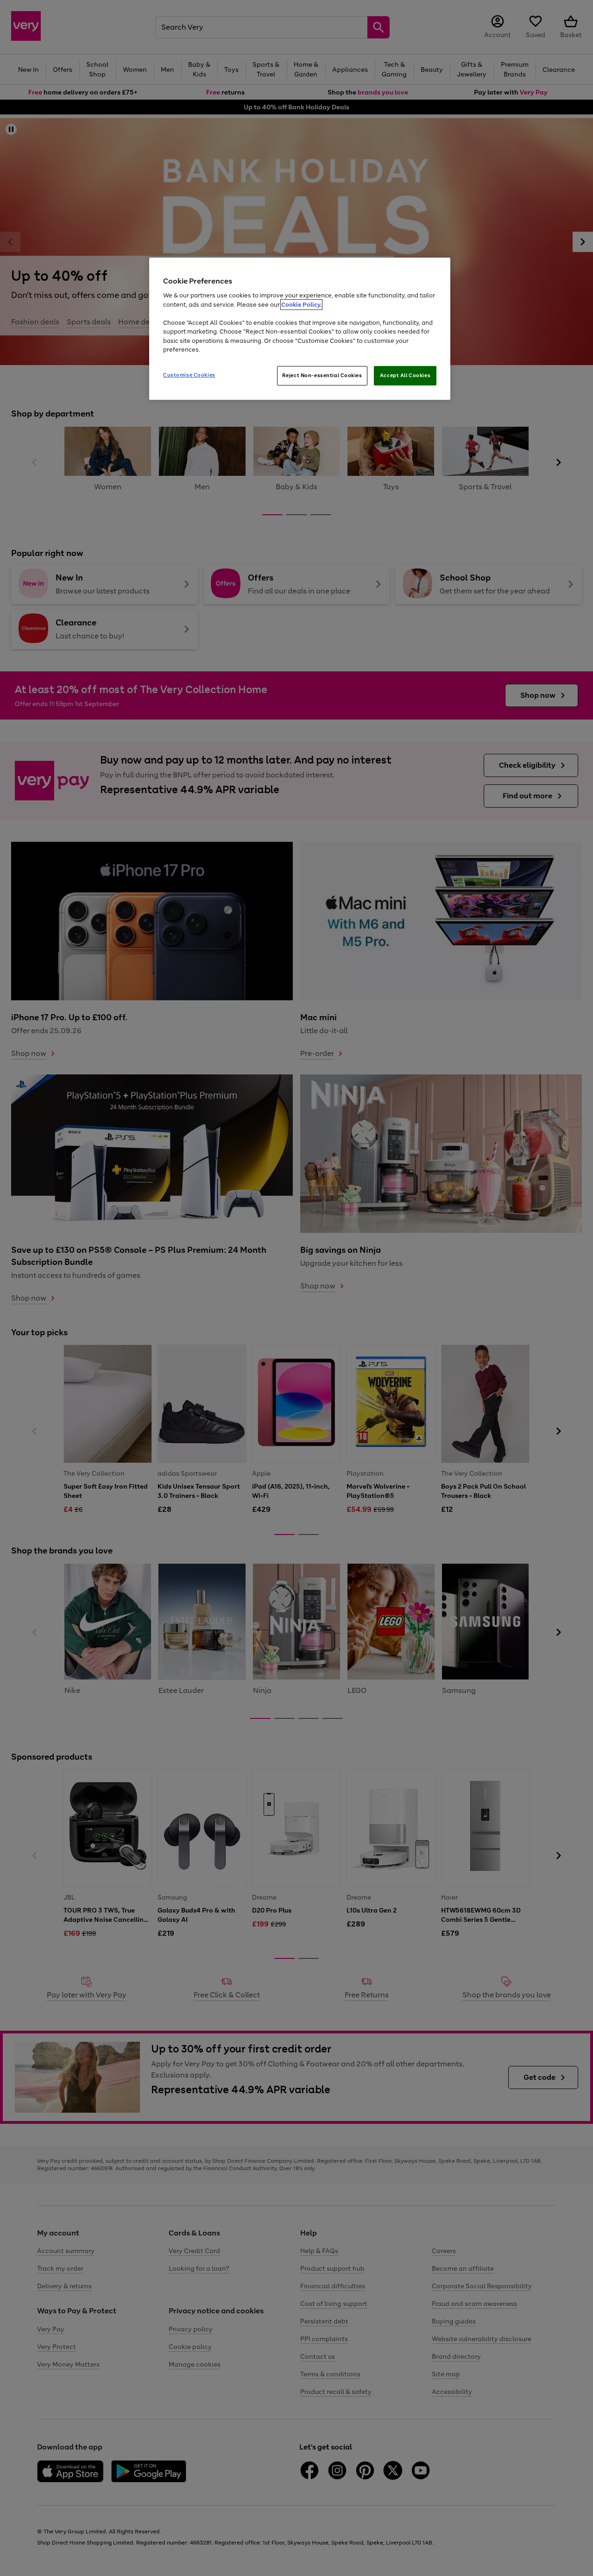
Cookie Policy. (301, 305)
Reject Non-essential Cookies (322, 375)
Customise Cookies (189, 375)
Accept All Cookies (405, 375)
